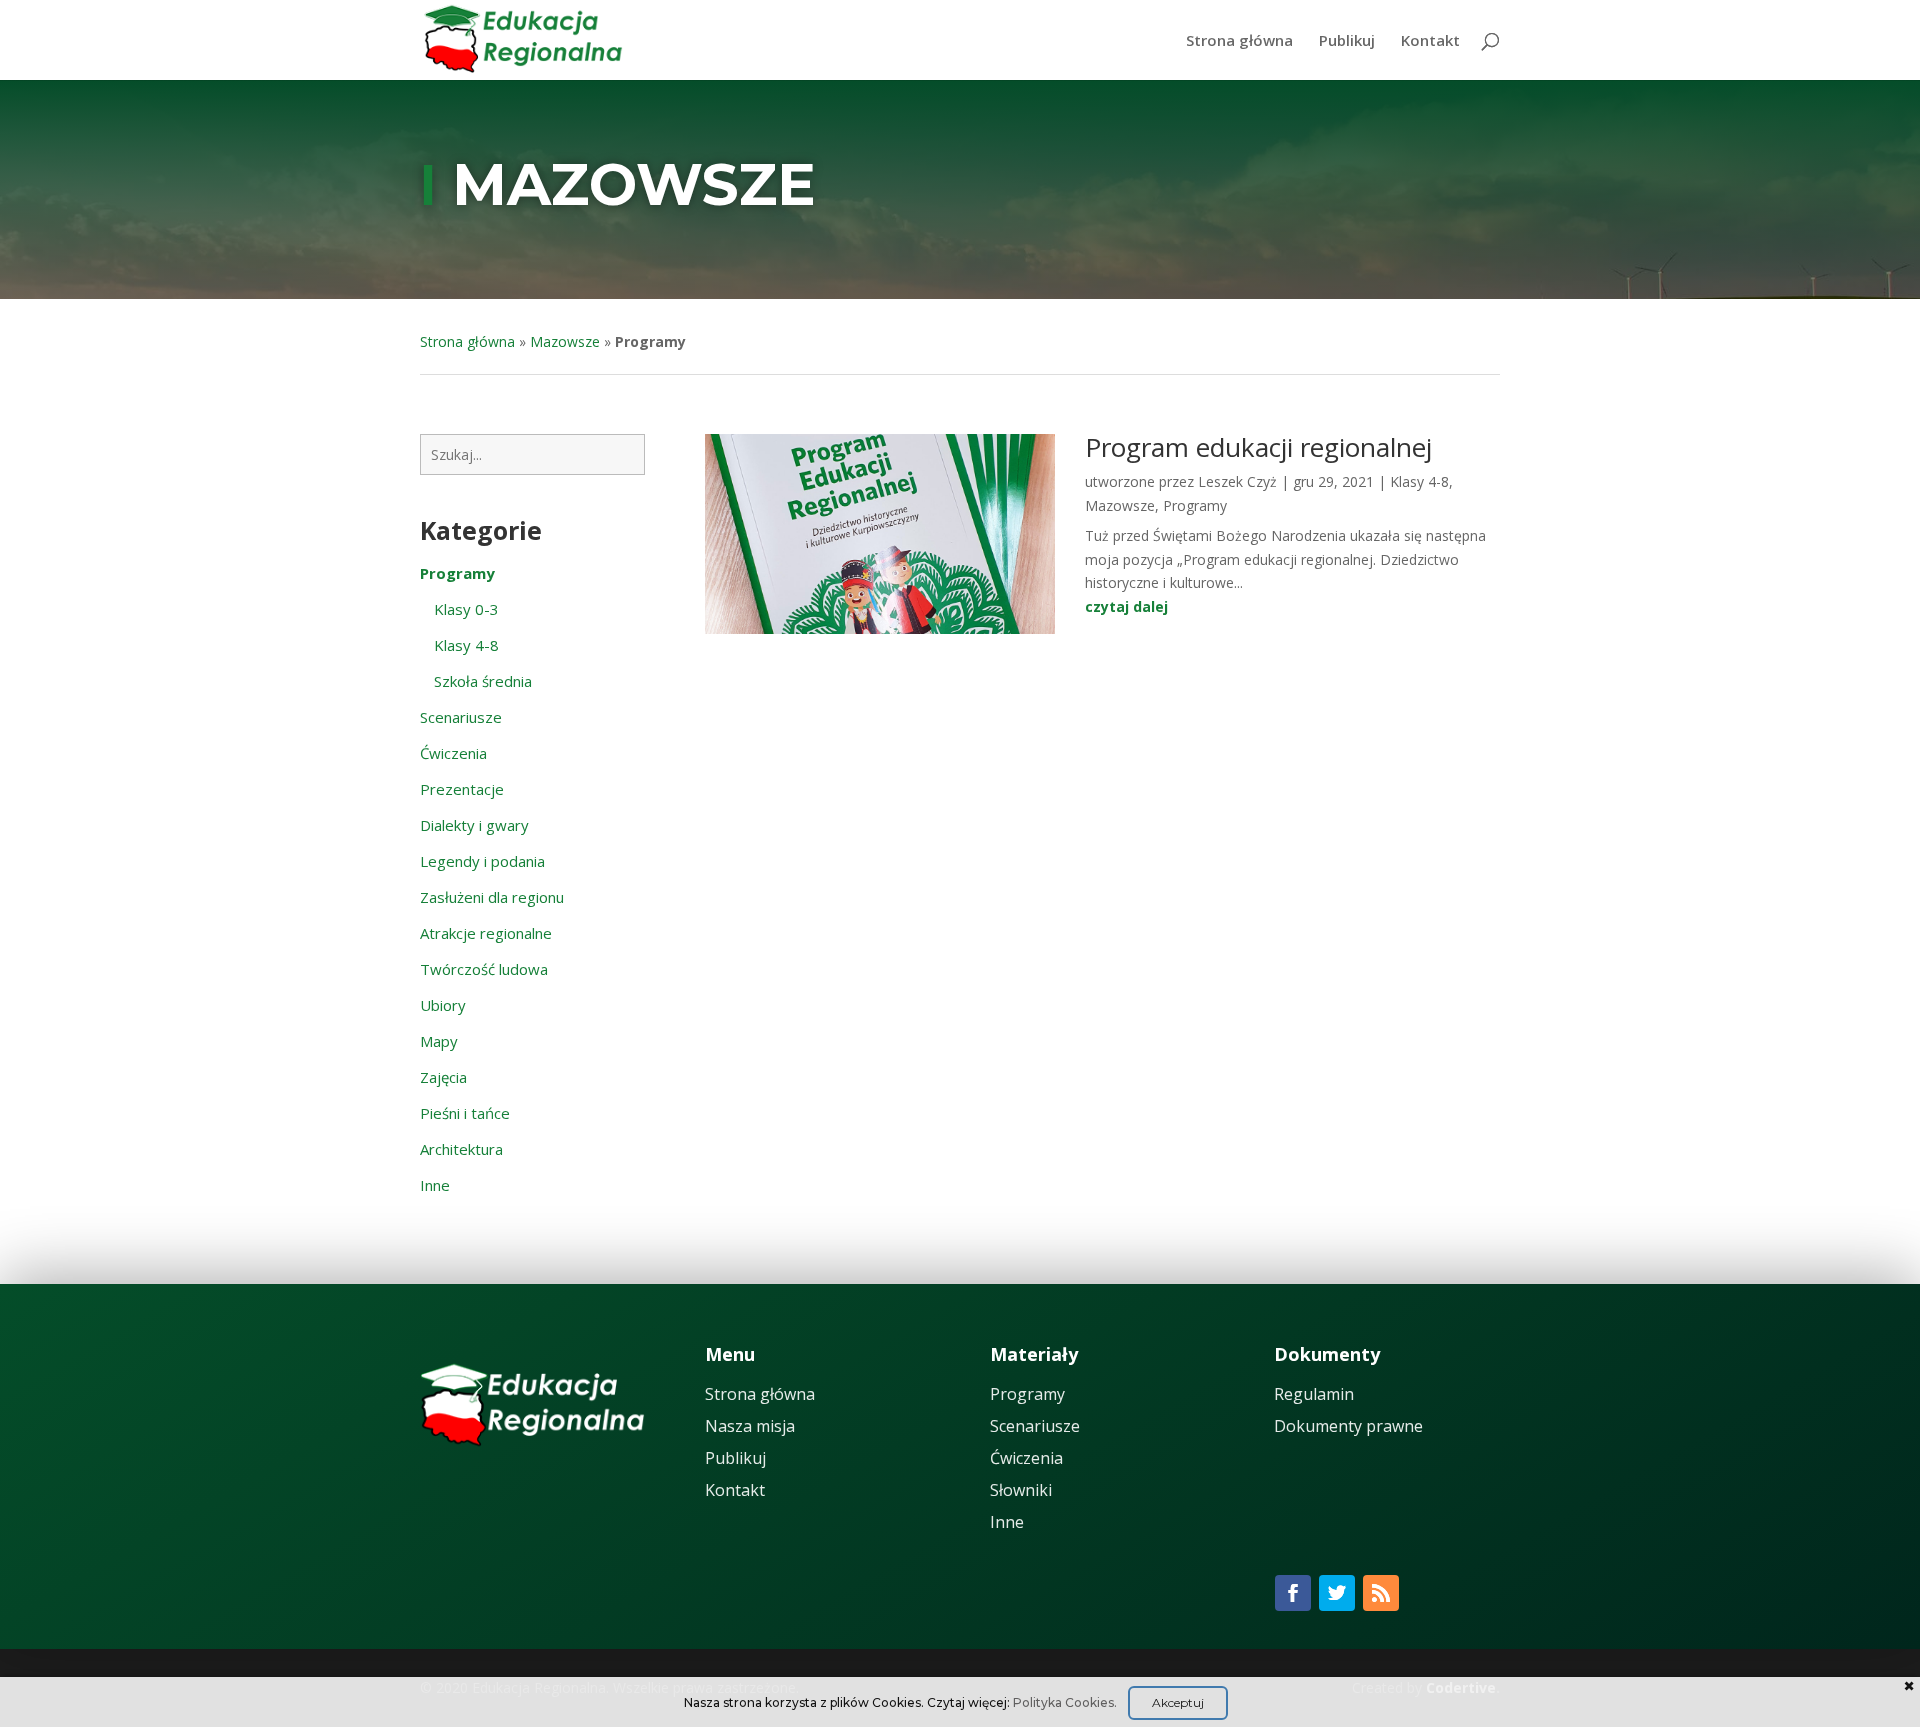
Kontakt (1430, 41)
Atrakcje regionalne (486, 933)
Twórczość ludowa (484, 969)
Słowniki (1021, 1490)
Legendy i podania (482, 861)
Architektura (461, 1149)
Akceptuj (1178, 1702)
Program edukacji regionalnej (1258, 447)
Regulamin (1314, 1394)
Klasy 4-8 (466, 645)
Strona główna (1239, 41)
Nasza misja (750, 1426)
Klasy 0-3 (466, 609)
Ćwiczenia (453, 753)
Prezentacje (462, 789)
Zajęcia (443, 1077)
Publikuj (1347, 41)
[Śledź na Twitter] (1337, 1593)
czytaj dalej (1126, 606)
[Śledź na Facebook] (1293, 1593)
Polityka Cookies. (1065, 1702)
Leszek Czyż (1237, 481)
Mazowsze (634, 184)
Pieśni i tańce (465, 1113)
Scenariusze (461, 717)
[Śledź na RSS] (1381, 1593)
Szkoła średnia (483, 681)
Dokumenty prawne (1348, 1426)
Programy (1195, 505)
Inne (435, 1185)
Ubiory (443, 1005)
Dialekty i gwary (474, 825)
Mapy (439, 1041)
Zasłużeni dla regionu (492, 897)
